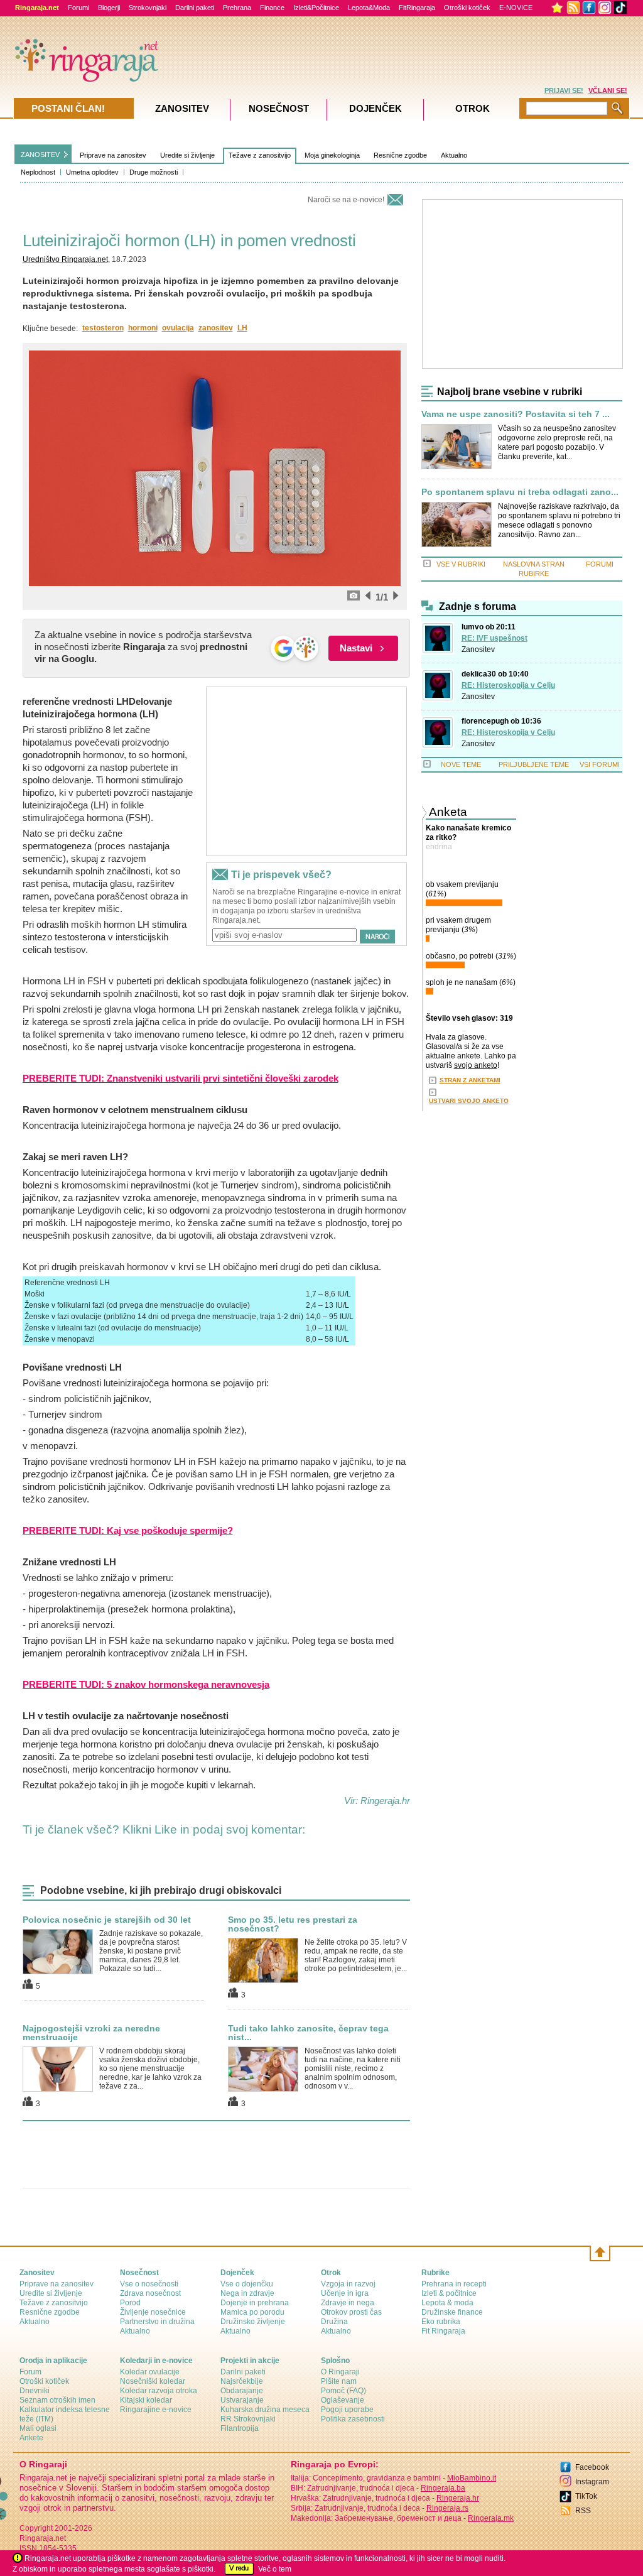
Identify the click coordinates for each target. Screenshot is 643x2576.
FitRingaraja (417, 8)
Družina (334, 2322)
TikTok (586, 2496)
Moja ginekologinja (332, 155)
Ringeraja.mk (491, 2518)
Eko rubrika (441, 2322)
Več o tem (275, 2569)
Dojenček (376, 108)
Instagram (592, 2482)
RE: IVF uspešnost (494, 638)
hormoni (143, 328)
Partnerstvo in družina (157, 2322)
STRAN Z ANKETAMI (470, 1080)
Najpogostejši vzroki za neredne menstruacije (91, 2033)
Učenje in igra (345, 2293)
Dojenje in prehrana (255, 2303)
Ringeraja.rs (447, 2508)
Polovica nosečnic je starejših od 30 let (107, 1920)
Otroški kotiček (467, 8)
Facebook (592, 2467)
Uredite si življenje (187, 155)
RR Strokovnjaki (248, 2419)
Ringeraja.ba (443, 2488)
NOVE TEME (461, 764)
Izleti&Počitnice (316, 8)
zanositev (216, 328)
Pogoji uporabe (347, 2410)
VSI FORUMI (600, 764)
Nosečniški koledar (153, 2381)
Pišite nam (339, 2381)
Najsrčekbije (242, 2381)
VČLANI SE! (608, 90)
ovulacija (178, 328)
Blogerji (109, 8)
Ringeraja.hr (458, 2498)
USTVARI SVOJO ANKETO (469, 1101)
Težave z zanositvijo (260, 155)
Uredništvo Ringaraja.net (65, 259)
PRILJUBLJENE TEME (534, 764)
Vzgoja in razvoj (348, 2284)
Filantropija (240, 2428)
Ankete (31, 2438)
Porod (130, 2303)
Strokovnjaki (148, 8)
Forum (30, 2372)
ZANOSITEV (40, 155)
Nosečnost (279, 108)
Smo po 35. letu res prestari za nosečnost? (293, 1924)
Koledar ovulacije (150, 2372)
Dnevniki (35, 2391)
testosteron (103, 328)
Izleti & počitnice (449, 2293)
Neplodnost (38, 172)
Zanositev (478, 649)
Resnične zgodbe (400, 155)
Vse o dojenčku (247, 2284)
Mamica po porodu (252, 2312)
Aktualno (454, 155)
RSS (583, 2511)
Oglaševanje (343, 2400)
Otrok (473, 108)
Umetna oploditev (92, 172)
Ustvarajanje (242, 2400)
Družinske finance (452, 2312)
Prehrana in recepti (454, 2284)
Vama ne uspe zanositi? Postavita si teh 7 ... (516, 414)
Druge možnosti (154, 172)
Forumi (78, 8)
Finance (272, 8)
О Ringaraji (340, 2372)
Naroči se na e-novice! (346, 200)
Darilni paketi (195, 8)
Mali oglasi (38, 2428)
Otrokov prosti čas (351, 2312)
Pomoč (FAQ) (343, 2391)
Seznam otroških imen (57, 2400)
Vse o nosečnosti (149, 2284)
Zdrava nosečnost (150, 2293)
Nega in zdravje (247, 2293)
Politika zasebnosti (353, 2419)
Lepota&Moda (369, 8)
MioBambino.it (472, 2478)
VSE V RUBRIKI (461, 564)
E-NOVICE (516, 8)
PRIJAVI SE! (564, 90)
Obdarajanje (242, 2391)
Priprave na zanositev (113, 155)
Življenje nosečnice (153, 2312)
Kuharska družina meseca (265, 2410)
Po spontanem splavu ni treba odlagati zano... (520, 492)
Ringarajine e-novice (156, 2410)
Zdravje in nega (348, 2303)
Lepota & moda (447, 2303)
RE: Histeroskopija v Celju (508, 685)
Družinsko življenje (253, 2322)
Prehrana (237, 8)
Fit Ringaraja (443, 2331)
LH (242, 328)
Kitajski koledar (146, 2400)
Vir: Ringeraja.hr (377, 1801)
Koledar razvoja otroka (159, 2391)
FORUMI (600, 564)
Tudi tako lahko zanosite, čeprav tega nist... (308, 2033)
